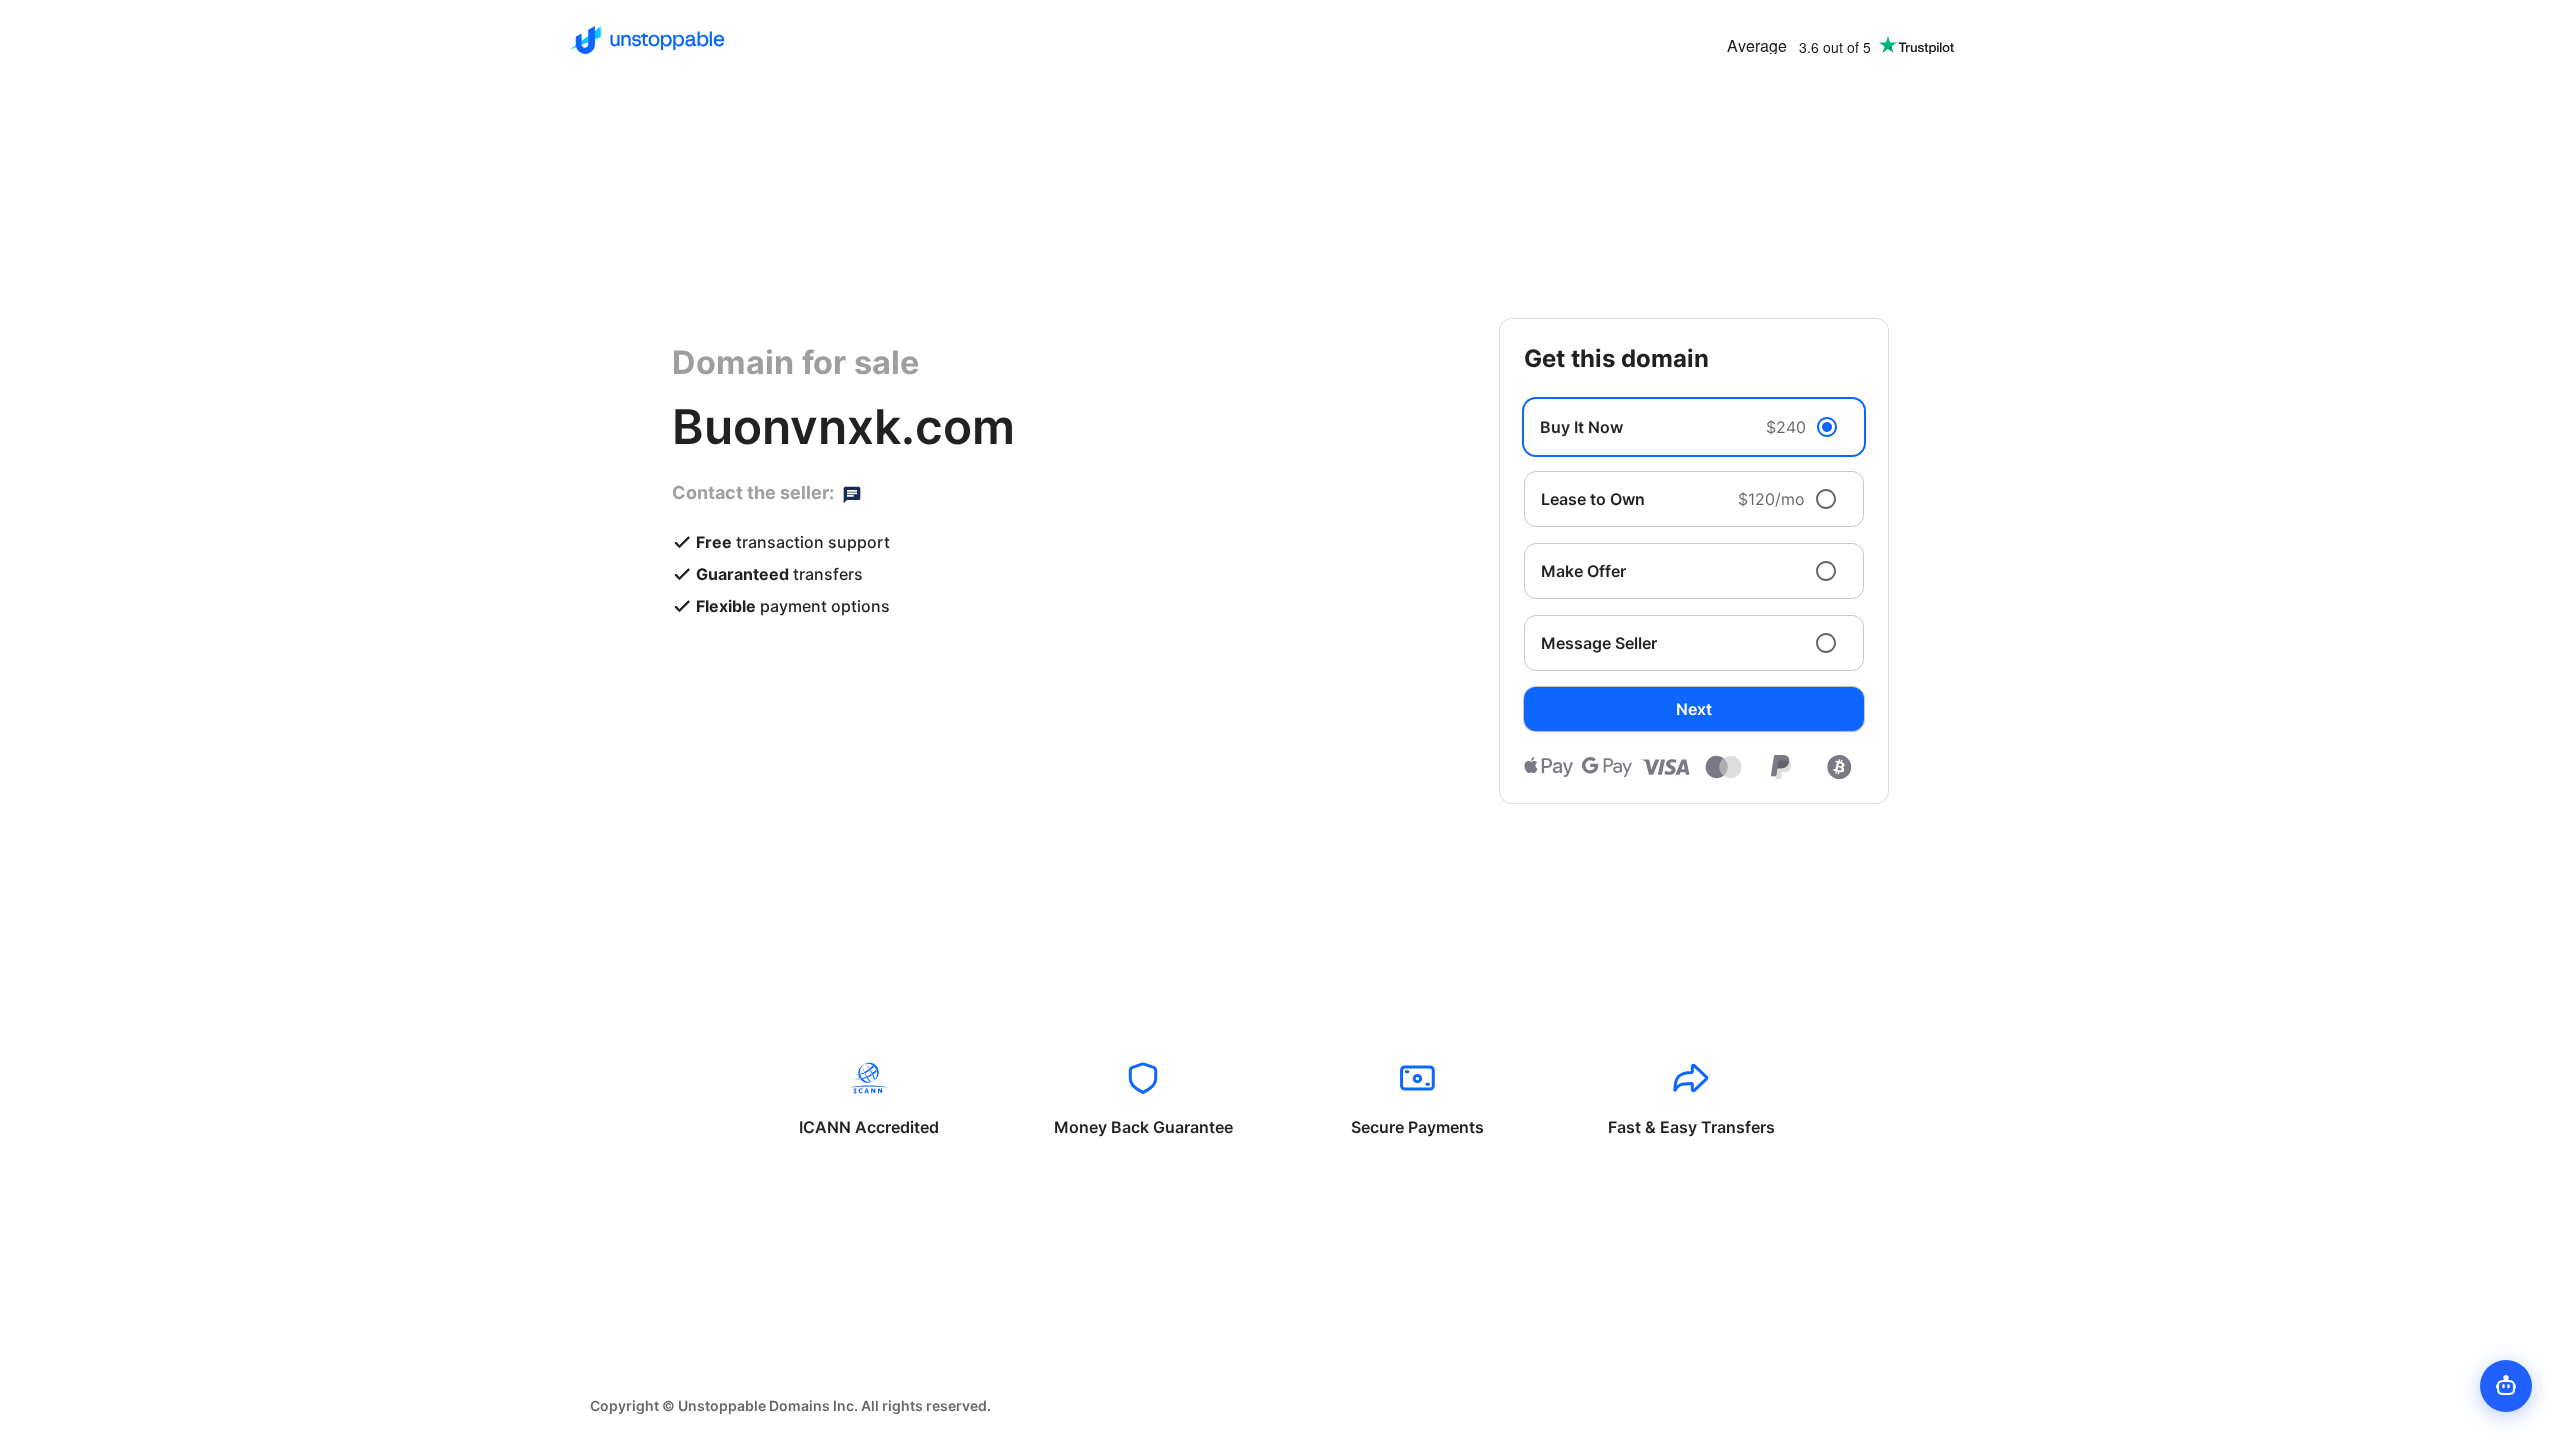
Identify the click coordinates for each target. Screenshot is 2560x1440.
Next (1694, 709)
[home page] (647, 40)
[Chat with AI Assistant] (2506, 1386)
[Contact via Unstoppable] (852, 493)
